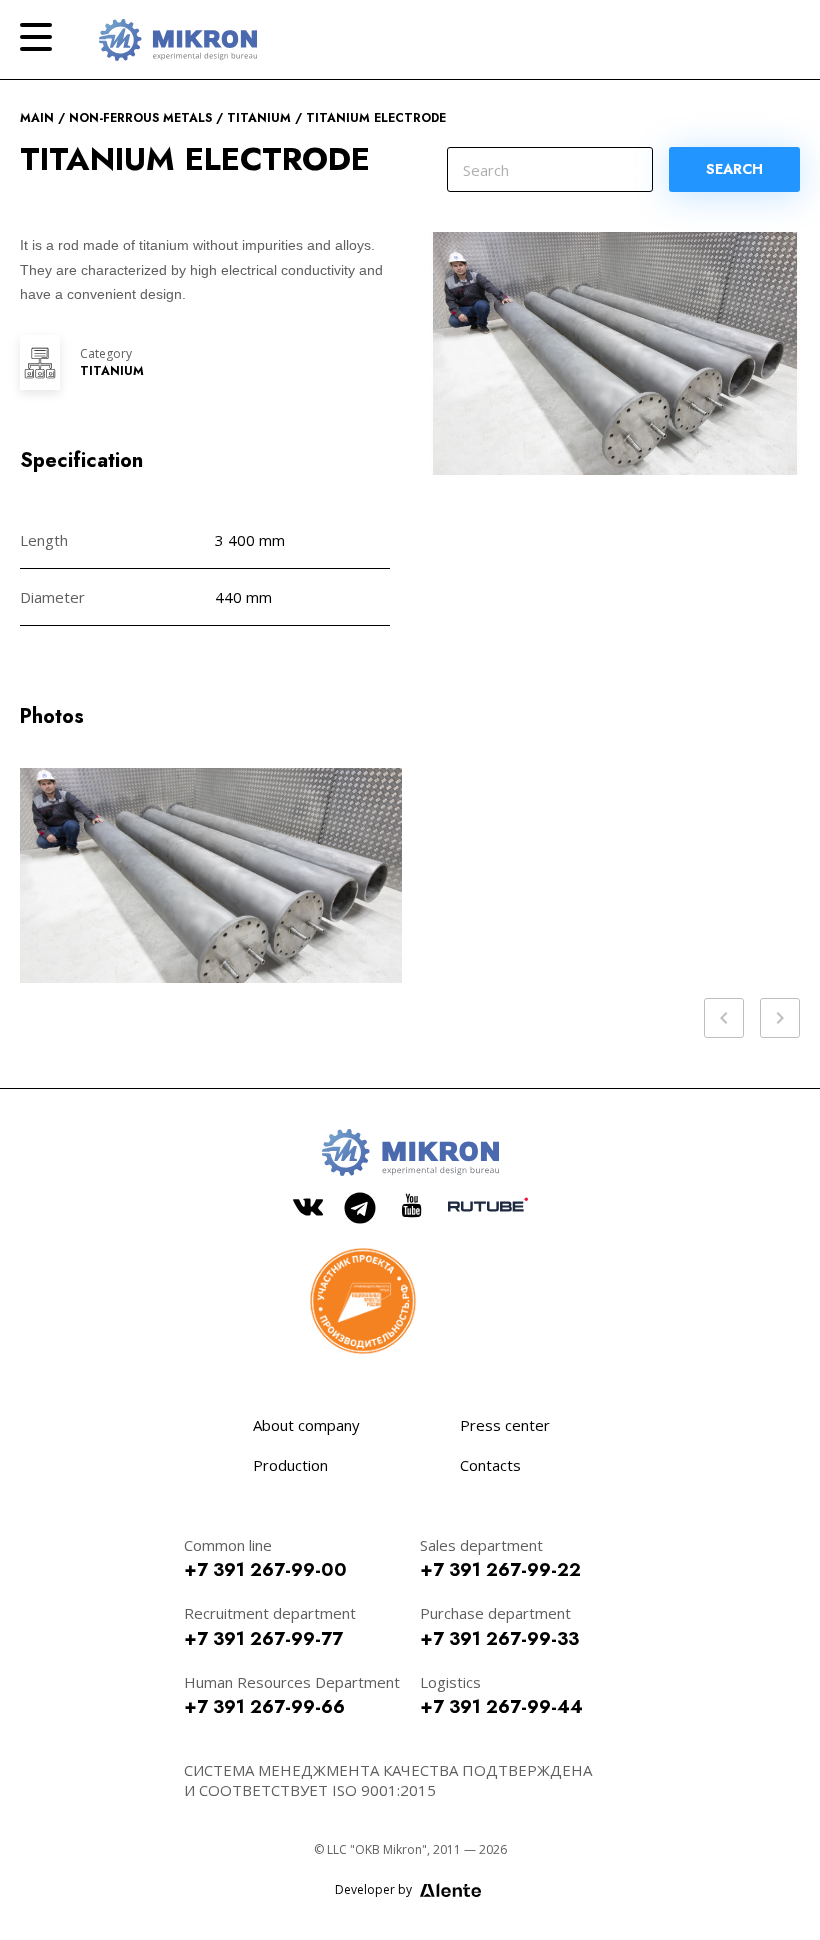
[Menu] (36, 37)
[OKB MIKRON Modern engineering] (178, 40)
